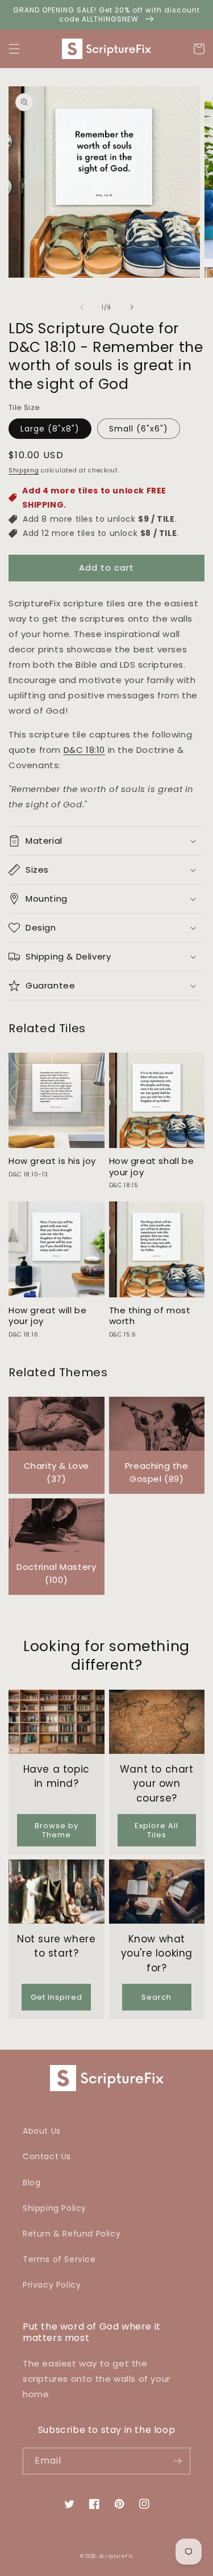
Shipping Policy (55, 2208)
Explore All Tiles (156, 1830)
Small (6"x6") (139, 429)
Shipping (24, 470)
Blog (32, 2183)
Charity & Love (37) (57, 1472)
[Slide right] (132, 307)
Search (156, 1997)
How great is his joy (52, 1161)
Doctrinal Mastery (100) (56, 1573)
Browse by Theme (57, 1830)
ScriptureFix (116, 2556)
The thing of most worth (150, 1316)
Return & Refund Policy (72, 2234)
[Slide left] (82, 307)
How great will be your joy (47, 1316)
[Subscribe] (177, 2461)
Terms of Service (59, 2259)
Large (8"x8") (50, 429)
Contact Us (47, 2156)
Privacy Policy (52, 2285)
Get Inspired (57, 1997)
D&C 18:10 (84, 750)
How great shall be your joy (152, 1166)
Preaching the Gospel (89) (157, 1472)
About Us (42, 2131)
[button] (14, 49)
